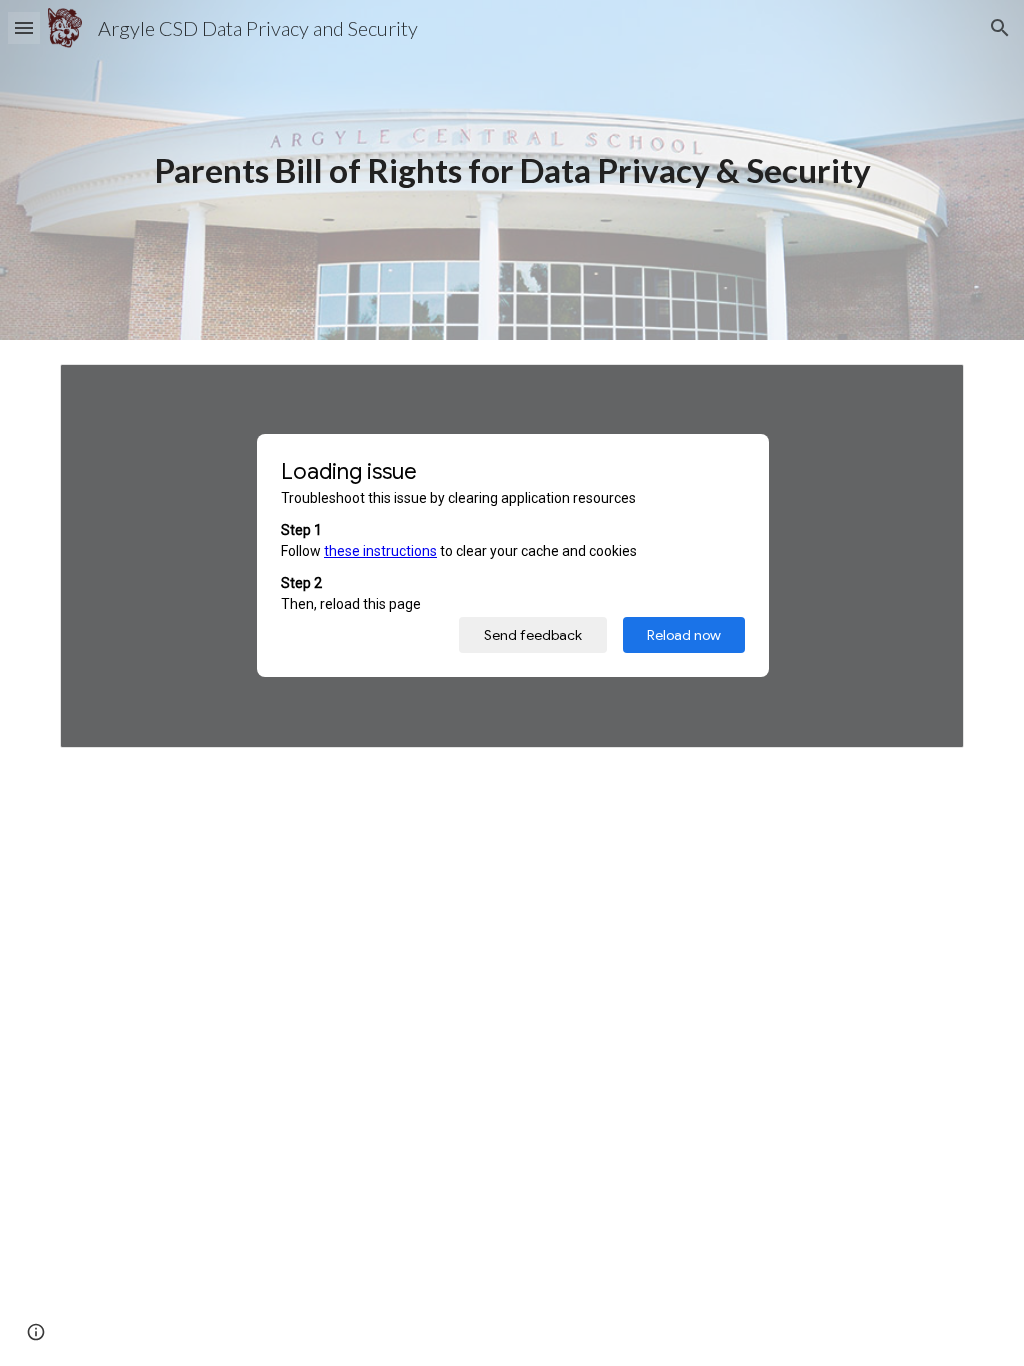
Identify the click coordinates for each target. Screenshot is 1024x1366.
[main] (512, 170)
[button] (24, 27)
